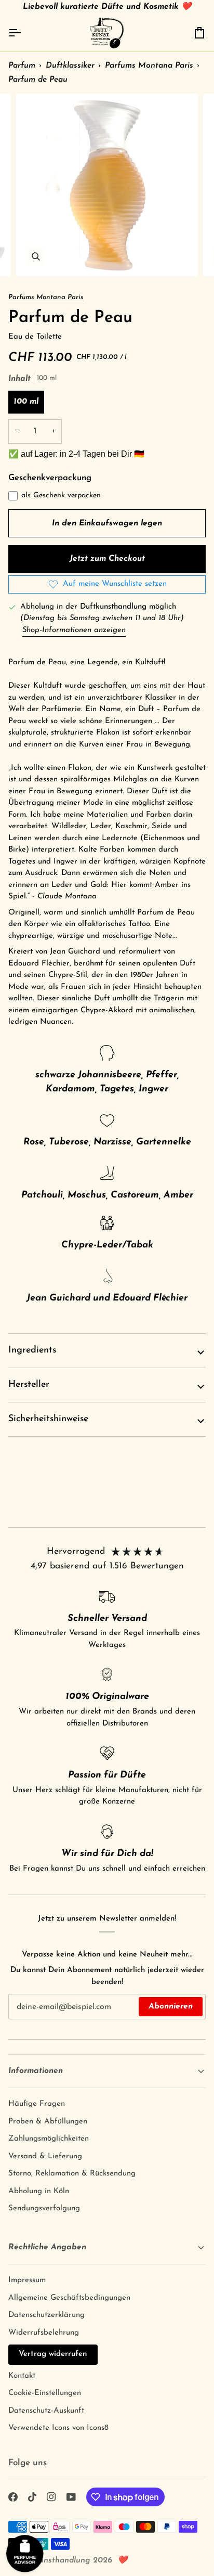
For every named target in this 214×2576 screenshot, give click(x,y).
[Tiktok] (32, 2497)
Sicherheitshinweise (48, 1419)
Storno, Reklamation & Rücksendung (72, 2174)
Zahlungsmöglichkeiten (49, 2139)
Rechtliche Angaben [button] (47, 2247)
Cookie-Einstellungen (45, 2393)
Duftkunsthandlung (54, 2560)
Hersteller (29, 1385)
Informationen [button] (36, 2071)
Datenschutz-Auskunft (46, 2411)
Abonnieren (171, 2006)
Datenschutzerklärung (46, 2315)
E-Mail (25, 2017)
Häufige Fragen (37, 2104)
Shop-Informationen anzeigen (74, 630)
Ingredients (32, 1350)
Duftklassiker (70, 66)
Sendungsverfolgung (44, 2208)
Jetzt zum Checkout (107, 559)
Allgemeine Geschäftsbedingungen (69, 2298)
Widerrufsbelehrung (44, 2333)
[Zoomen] (36, 257)
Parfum (22, 66)
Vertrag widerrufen (53, 2354)
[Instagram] (51, 2497)
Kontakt (22, 2376)
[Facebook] (13, 2497)
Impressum (27, 2280)
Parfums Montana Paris (149, 66)
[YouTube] (71, 2497)
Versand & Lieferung (45, 2156)
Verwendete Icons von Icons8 (58, 2428)
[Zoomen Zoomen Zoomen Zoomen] (107, 185)
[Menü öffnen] (24, 33)
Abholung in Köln (39, 2191)
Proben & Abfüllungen (48, 2122)
